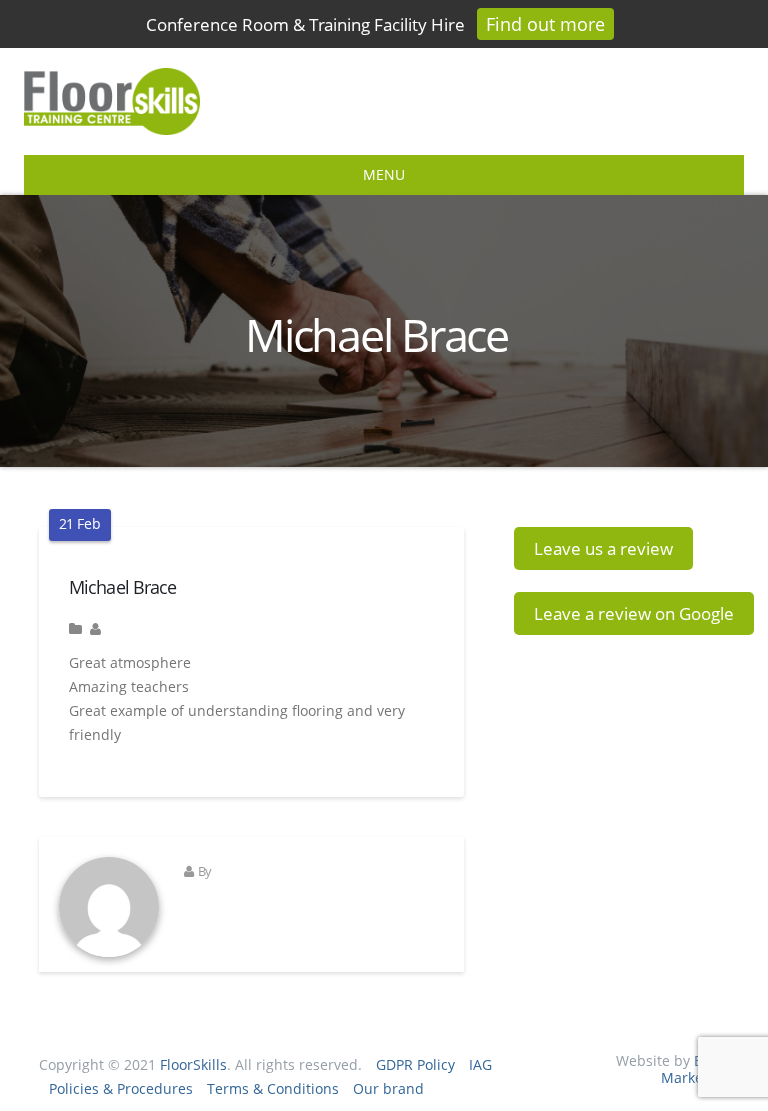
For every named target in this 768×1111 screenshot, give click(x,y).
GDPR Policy (415, 1064)
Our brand (388, 1088)
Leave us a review (603, 548)
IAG (480, 1064)
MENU (384, 174)
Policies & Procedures (121, 1088)
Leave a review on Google (634, 613)
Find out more (545, 24)
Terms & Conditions (273, 1088)
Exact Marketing (695, 1069)
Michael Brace (122, 587)
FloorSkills (193, 1064)
